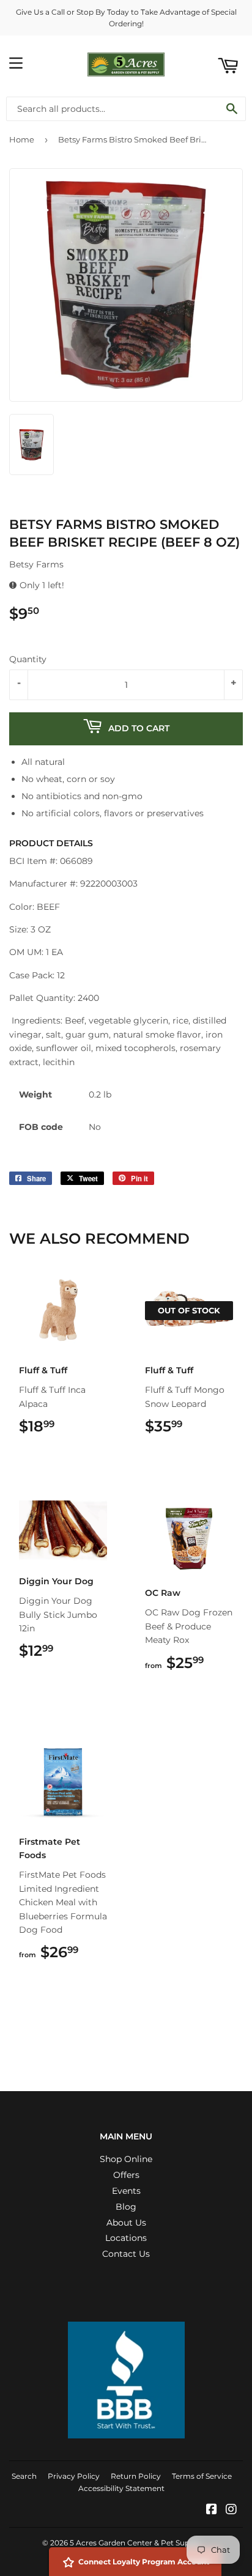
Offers (126, 2175)
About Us (126, 2223)
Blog (126, 2207)
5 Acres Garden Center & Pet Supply (135, 2543)
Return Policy (136, 2476)
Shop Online (126, 2159)
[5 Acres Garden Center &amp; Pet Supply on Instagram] (231, 2511)
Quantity (28, 659)
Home (22, 139)
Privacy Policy (74, 2476)
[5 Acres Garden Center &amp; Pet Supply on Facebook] (212, 2511)
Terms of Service (202, 2476)
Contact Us (126, 2254)
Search (24, 2476)
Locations (126, 2238)
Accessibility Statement (121, 2488)
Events (126, 2191)
